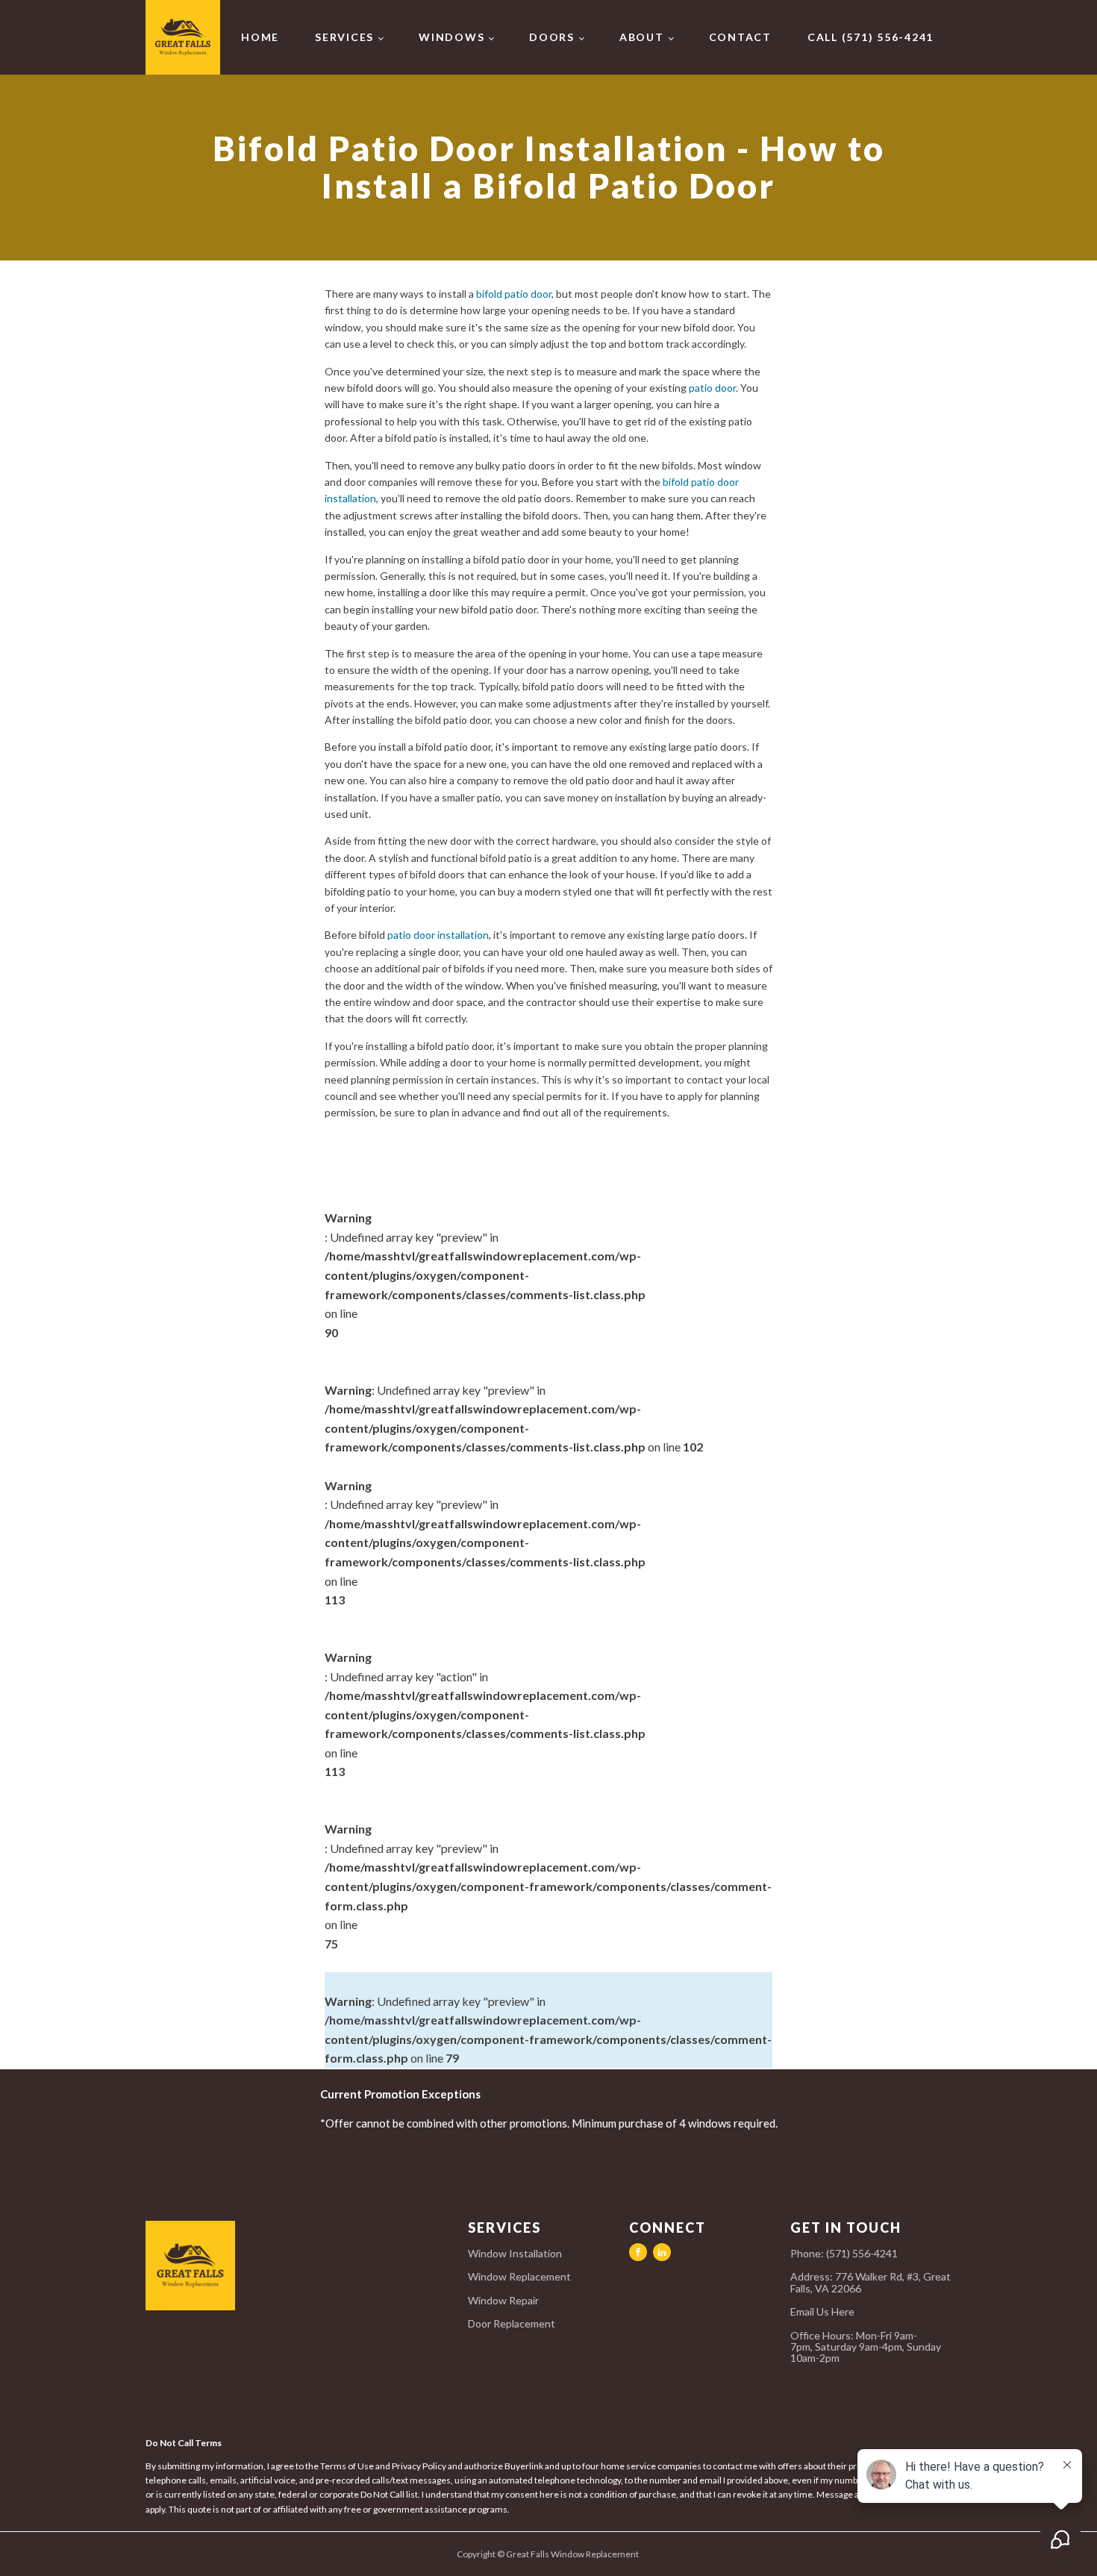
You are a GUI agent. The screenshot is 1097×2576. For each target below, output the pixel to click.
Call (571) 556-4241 (871, 37)
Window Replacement (519, 2276)
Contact (740, 37)
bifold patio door (514, 294)
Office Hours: (866, 2347)
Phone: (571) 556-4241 (844, 2253)
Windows (451, 37)
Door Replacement (512, 2323)
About (642, 37)
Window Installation (515, 2253)
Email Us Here (823, 2311)
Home (260, 37)
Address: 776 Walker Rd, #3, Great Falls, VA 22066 (871, 2282)
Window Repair (503, 2300)
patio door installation (438, 935)
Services (344, 37)
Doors (552, 37)
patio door (712, 388)
